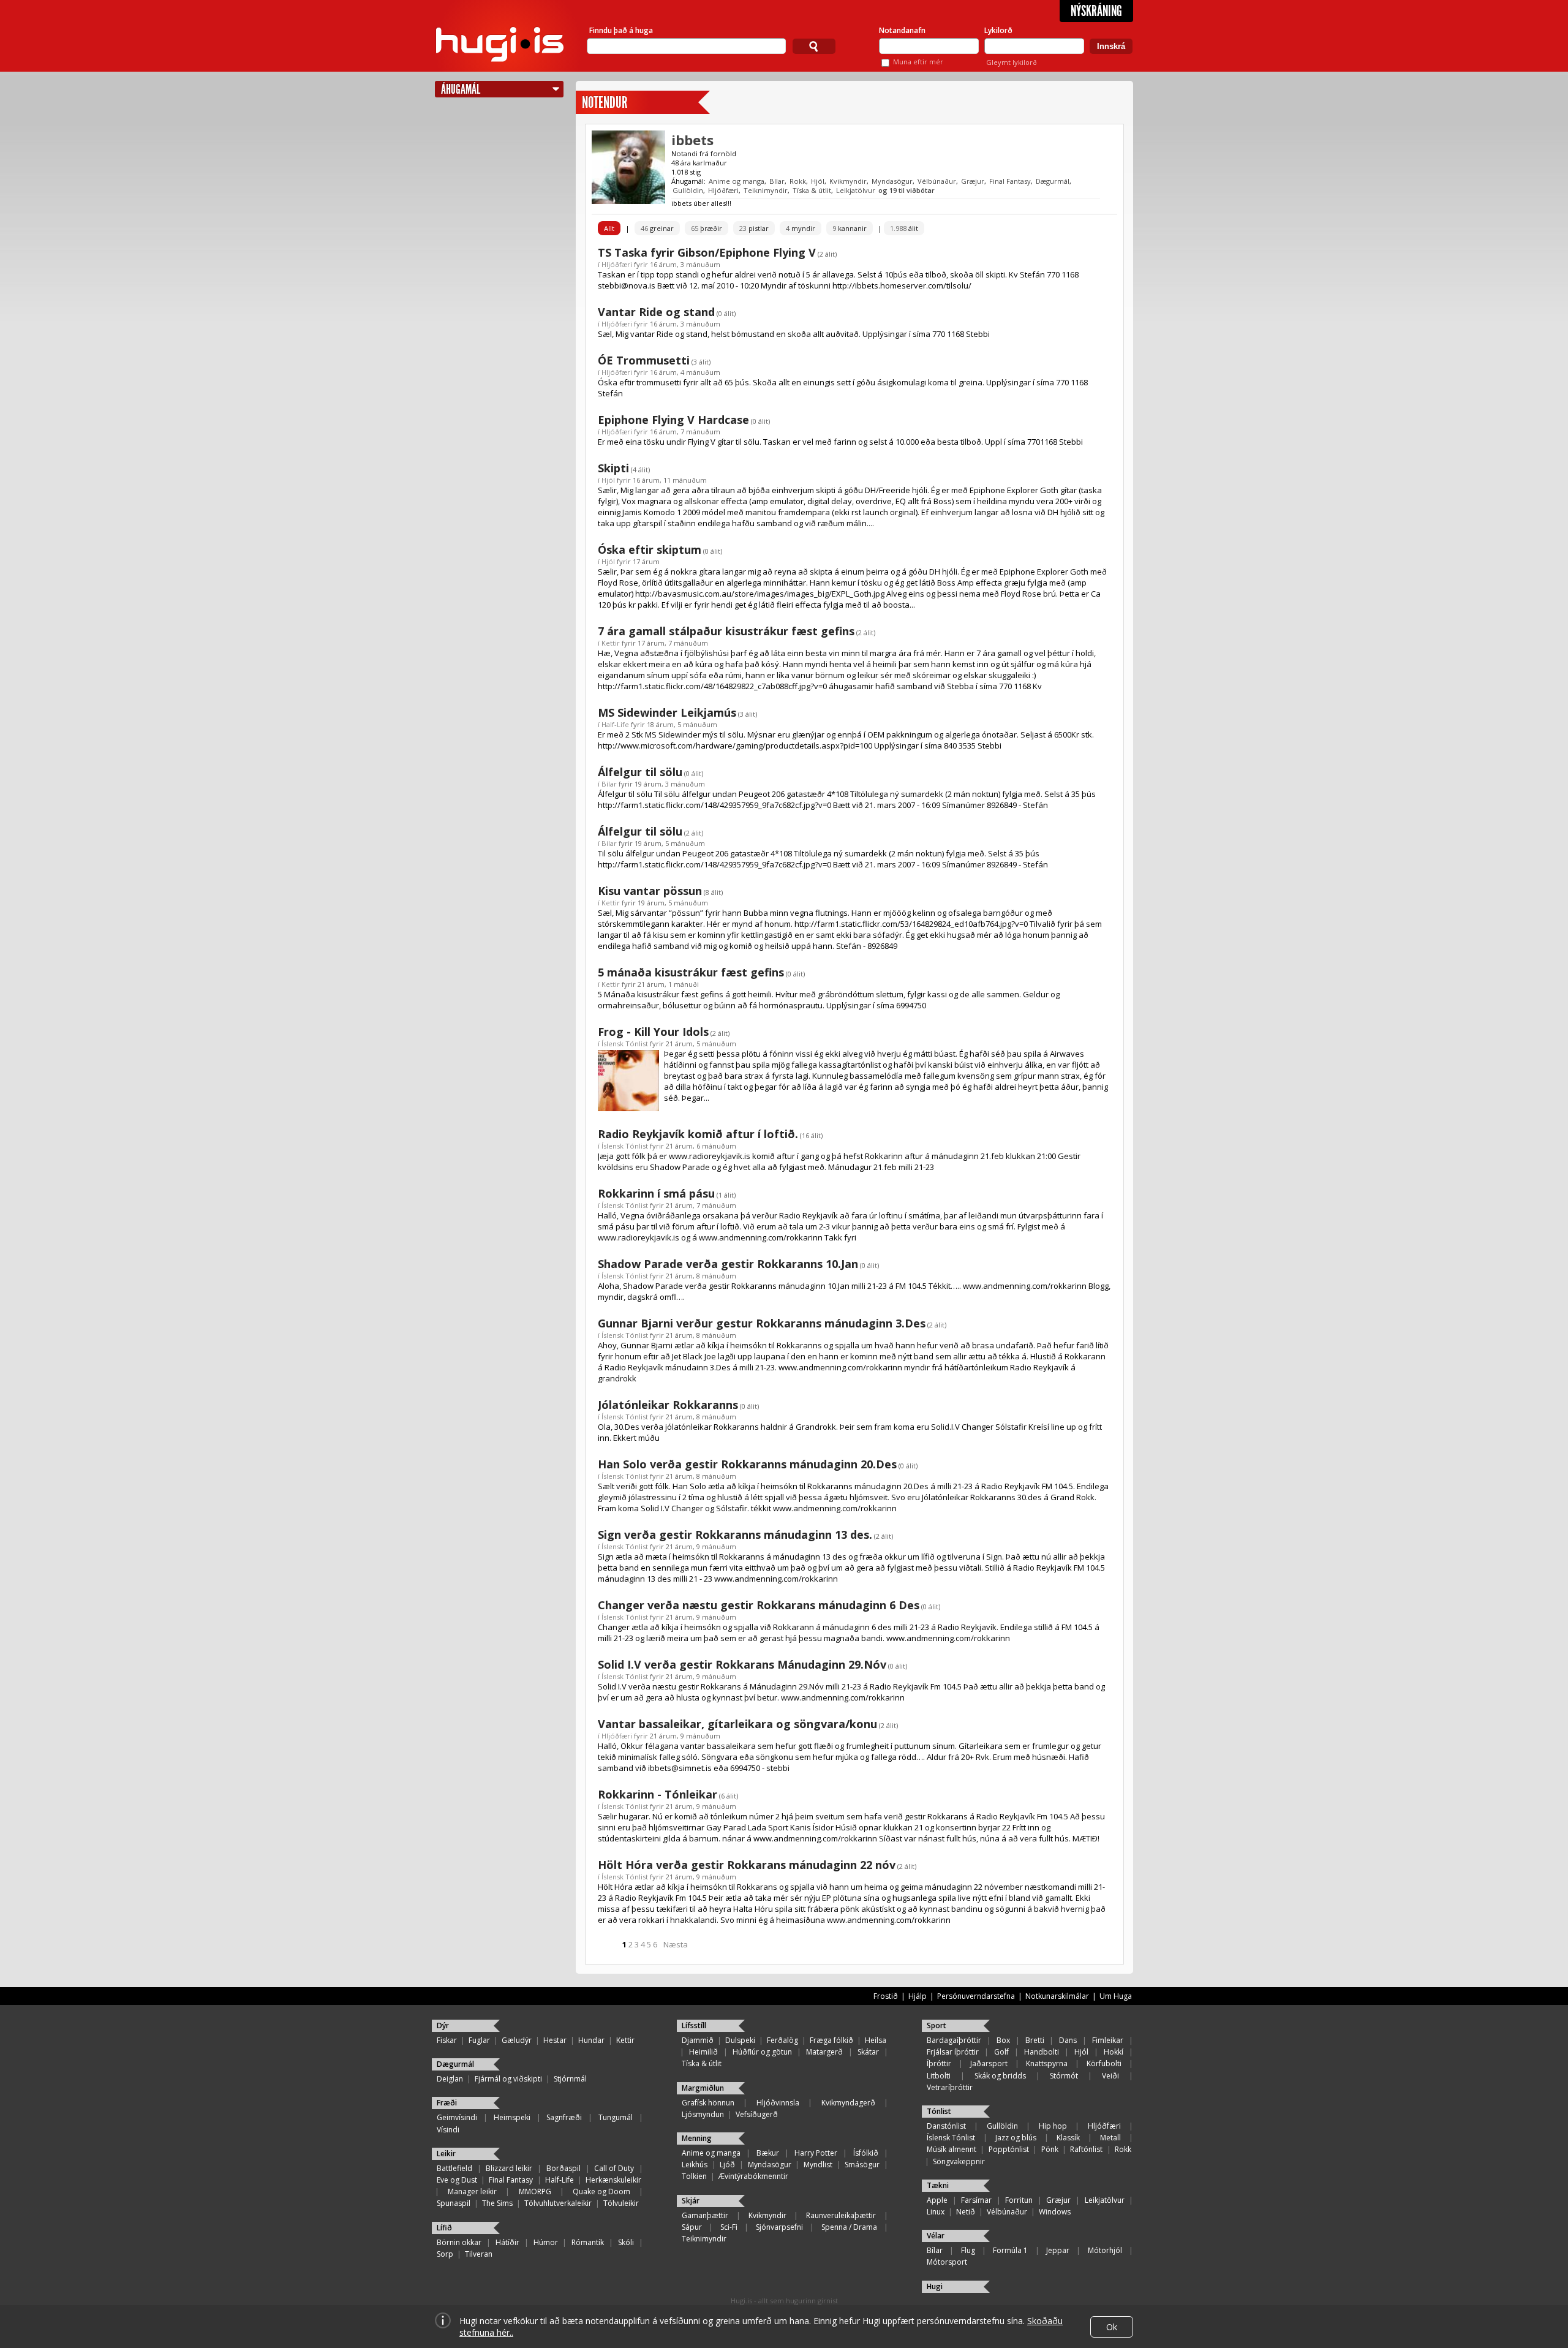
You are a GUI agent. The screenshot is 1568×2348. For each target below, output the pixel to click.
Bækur (768, 2153)
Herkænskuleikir (613, 2180)
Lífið (444, 2228)
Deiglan (450, 2079)
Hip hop (1053, 2126)
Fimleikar (1108, 2040)
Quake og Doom (601, 2191)
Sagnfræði (564, 2117)
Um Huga (1116, 1996)
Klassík (1068, 2138)
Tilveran (479, 2254)
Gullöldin (688, 190)
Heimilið (703, 2052)
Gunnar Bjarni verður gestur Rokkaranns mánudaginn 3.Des (762, 1323)
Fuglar (479, 2040)
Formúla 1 (1010, 2250)
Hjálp (918, 1996)
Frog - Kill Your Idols (653, 1032)
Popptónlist (1009, 2149)
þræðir (707, 228)
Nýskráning (1096, 11)
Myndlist (818, 2165)
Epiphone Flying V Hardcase (673, 420)
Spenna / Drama (849, 2227)
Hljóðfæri (723, 190)
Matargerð (824, 2052)
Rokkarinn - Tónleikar (658, 1794)
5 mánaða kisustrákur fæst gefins (691, 972)
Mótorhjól (1105, 2250)
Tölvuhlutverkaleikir (558, 2203)
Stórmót (1064, 2076)
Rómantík (588, 2242)
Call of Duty (614, 2168)
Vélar (936, 2236)
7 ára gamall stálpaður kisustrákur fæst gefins (726, 631)
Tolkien (694, 2176)
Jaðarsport (989, 2063)
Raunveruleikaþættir (841, 2215)
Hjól (818, 181)
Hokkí (1114, 2052)
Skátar (868, 2052)
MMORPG (535, 2191)
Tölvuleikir (621, 2203)
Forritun (1019, 2200)
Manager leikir (472, 2191)
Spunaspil (454, 2203)
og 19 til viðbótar (907, 190)
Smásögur (862, 2165)
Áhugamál (461, 89)
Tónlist (939, 2111)
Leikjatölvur (856, 190)
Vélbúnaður (937, 181)
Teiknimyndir (766, 190)
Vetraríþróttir (950, 2087)
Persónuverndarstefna (976, 1996)
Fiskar (447, 2040)
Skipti (613, 468)
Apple (937, 2200)
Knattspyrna (1047, 2063)
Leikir (446, 2154)
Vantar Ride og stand (656, 312)
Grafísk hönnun (708, 2103)
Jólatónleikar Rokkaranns (668, 1405)
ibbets (692, 140)
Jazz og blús (1016, 2138)
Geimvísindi (457, 2117)
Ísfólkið (866, 2153)
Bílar (777, 181)
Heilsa (876, 2040)
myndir (801, 228)
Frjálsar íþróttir (953, 2052)
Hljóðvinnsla (778, 2103)
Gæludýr (517, 2040)
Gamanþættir (705, 2215)
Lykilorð (998, 30)
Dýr (443, 2025)
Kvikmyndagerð (848, 2103)
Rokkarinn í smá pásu (656, 1193)
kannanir (850, 228)
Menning (697, 2138)
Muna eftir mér (918, 62)
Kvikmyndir (848, 181)
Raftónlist (1086, 2149)
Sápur (692, 2227)
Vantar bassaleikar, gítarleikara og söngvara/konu (737, 1724)
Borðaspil (563, 2168)
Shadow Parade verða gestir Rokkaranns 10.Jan (728, 1264)
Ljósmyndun (703, 2114)
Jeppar (1058, 2250)
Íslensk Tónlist (625, 1044)
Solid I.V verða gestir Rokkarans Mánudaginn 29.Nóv (742, 1664)
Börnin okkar (459, 2242)
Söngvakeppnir (959, 2161)
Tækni (938, 2185)
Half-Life (615, 724)
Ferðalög (782, 2040)
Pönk (1050, 2149)
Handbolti (1042, 2052)
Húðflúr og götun (762, 2052)
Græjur (973, 181)
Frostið (886, 1996)
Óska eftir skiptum (650, 549)
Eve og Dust (457, 2180)
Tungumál (616, 2117)
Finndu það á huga (621, 30)
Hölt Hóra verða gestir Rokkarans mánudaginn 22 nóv (747, 1865)
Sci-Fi (729, 2227)
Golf (1001, 2052)
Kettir (611, 643)
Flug (968, 2250)
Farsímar (976, 2200)
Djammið (698, 2040)
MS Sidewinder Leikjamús (667, 712)
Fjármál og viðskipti (508, 2079)
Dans (1068, 2040)
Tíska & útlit (812, 190)
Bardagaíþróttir (954, 2040)
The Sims (497, 2203)
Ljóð (727, 2165)
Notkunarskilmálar (1057, 1996)
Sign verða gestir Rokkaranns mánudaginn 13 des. (735, 1535)
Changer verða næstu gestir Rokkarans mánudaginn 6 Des (759, 1605)
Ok (1112, 2327)
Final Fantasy (1010, 181)
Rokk (798, 181)
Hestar (555, 2040)
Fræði (447, 2103)
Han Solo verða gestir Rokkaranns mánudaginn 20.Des (747, 1464)
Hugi (935, 2286)
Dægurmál (1053, 181)
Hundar (591, 2040)
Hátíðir (507, 2242)
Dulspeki (740, 2040)
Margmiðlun (703, 2088)
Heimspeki (512, 2117)
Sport (937, 2025)
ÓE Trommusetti (644, 360)
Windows (1055, 2212)
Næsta (676, 1944)
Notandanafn (902, 30)
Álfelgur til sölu (640, 772)
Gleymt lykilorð (1012, 62)
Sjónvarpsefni (779, 2227)
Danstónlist (946, 2126)
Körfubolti (1104, 2063)
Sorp (445, 2254)
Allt (609, 228)
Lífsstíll (694, 2025)
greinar (657, 228)
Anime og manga (737, 181)
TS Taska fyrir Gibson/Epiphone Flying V (707, 252)
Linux (936, 2212)
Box (1003, 2040)
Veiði (1110, 2076)
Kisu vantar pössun (650, 891)
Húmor (546, 2242)
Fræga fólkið (831, 2040)
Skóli (626, 2242)
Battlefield (454, 2168)
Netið (966, 2212)
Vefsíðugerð (757, 2114)
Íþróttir (939, 2063)
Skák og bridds (1000, 2076)
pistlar (754, 228)
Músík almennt (952, 2149)
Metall (1110, 2138)
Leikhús (695, 2165)
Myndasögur (892, 181)
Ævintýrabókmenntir (753, 2176)
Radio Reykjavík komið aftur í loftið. (698, 1134)
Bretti (1035, 2040)
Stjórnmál (570, 2079)
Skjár (691, 2201)
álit (904, 228)
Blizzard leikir (509, 2168)
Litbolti (939, 2076)
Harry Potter (816, 2153)
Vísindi (448, 2130)
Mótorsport (947, 2262)
